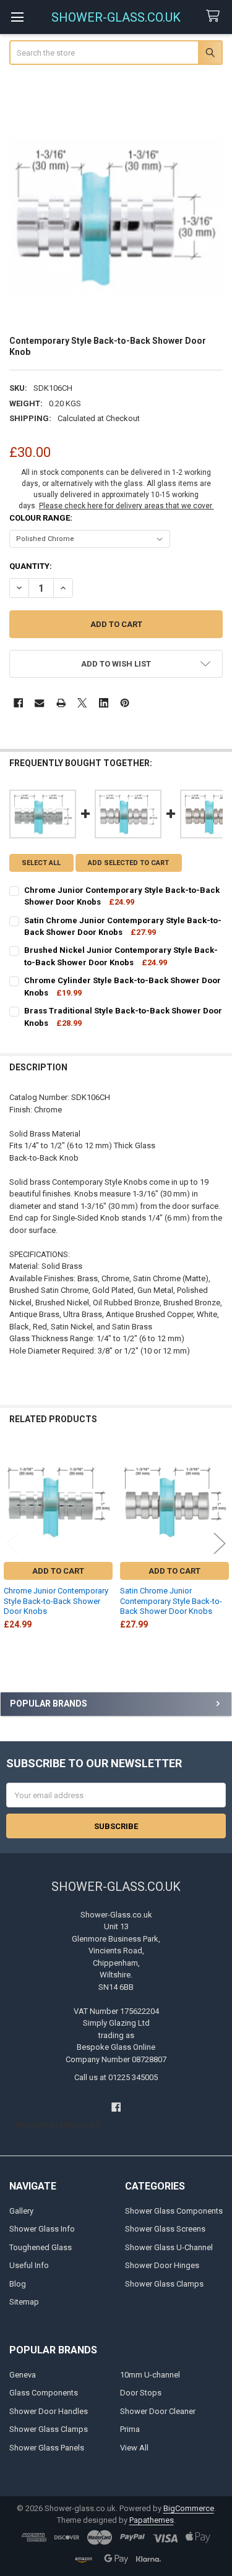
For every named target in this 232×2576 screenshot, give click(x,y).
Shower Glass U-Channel (169, 2247)
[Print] (61, 703)
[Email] (39, 703)
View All (134, 2448)
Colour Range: (41, 518)
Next (220, 1543)
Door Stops (141, 2393)
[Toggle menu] (17, 17)
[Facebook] (18, 703)
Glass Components (44, 2393)
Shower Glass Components (174, 2211)
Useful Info (29, 2265)
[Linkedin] (104, 703)
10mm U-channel (150, 2375)
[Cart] (215, 16)
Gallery (21, 2211)
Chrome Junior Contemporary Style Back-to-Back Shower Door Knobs (56, 1601)
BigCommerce (189, 2508)
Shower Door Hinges (162, 2265)
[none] (116, 217)
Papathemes (152, 2520)
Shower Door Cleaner (158, 2411)
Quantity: (31, 566)
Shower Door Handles (49, 2411)
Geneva (23, 2375)
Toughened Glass (41, 2247)
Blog (18, 2284)
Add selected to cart (128, 863)
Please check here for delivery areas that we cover (127, 506)
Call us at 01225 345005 (116, 2077)
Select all (41, 863)
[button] (116, 664)
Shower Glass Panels (47, 2448)
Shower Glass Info (42, 2229)
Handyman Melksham (58, 2125)
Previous (12, 1543)
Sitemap (24, 2302)
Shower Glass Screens (165, 2229)
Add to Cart (58, 1571)
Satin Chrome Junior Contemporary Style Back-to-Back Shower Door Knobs (171, 1601)
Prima (130, 2429)
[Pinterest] (125, 703)
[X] (82, 703)
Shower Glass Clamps (164, 2284)
